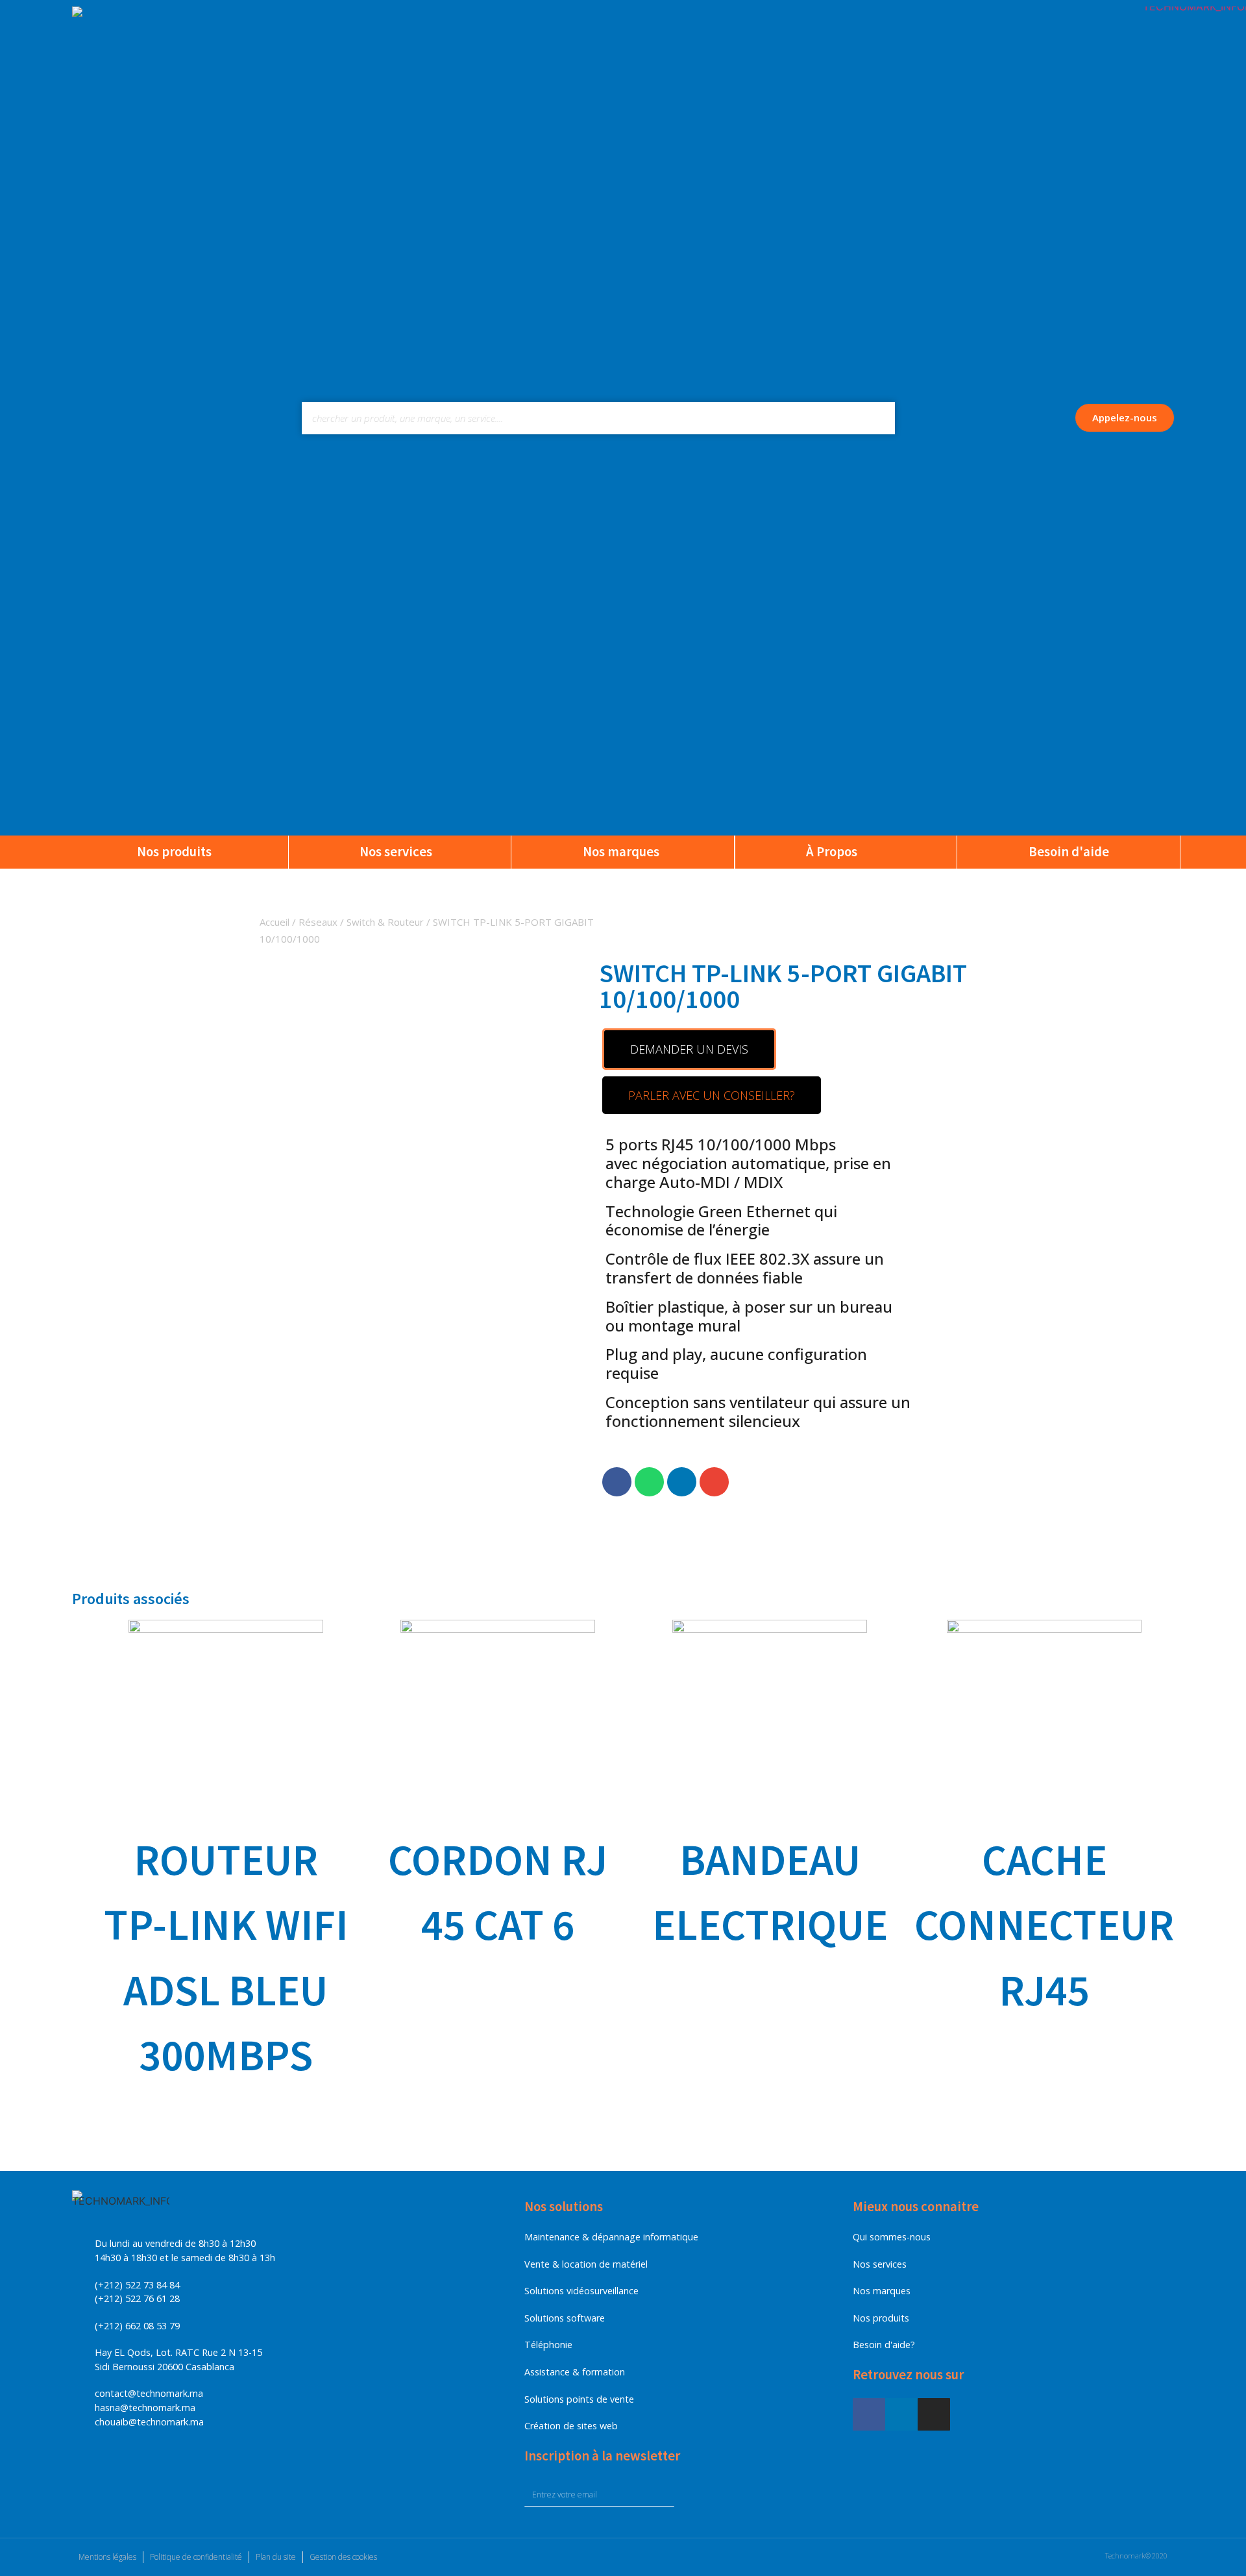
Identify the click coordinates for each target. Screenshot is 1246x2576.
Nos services (396, 852)
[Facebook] (869, 2414)
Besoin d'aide (1069, 852)
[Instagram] (934, 2414)
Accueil (275, 922)
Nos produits (174, 852)
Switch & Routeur (385, 922)
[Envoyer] (699, 2495)
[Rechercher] (879, 418)
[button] (1125, 418)
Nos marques (621, 852)
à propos (832, 852)
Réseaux (318, 922)
